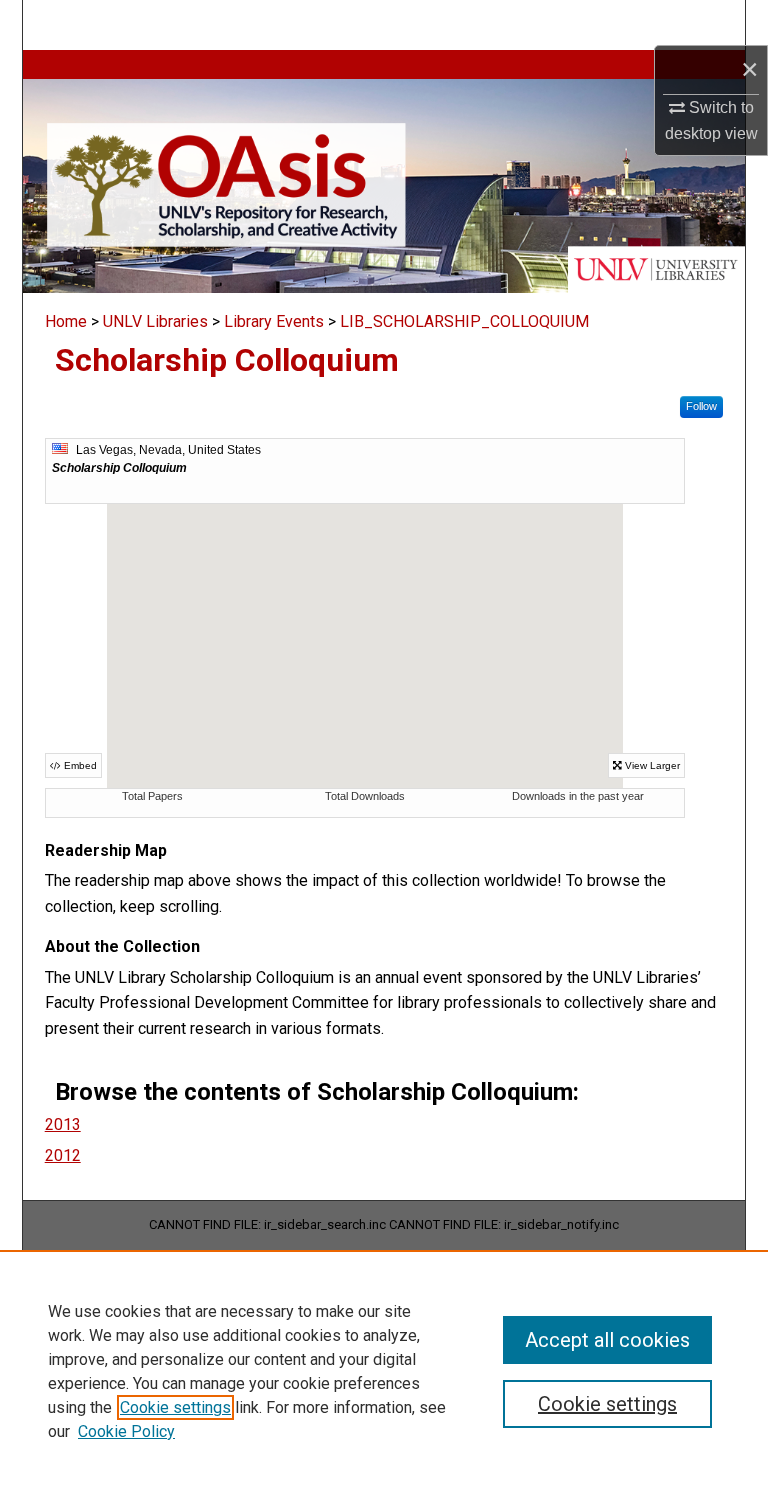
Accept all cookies (607, 1340)
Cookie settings (175, 1407)
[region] (384, 1371)
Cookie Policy (126, 1431)
